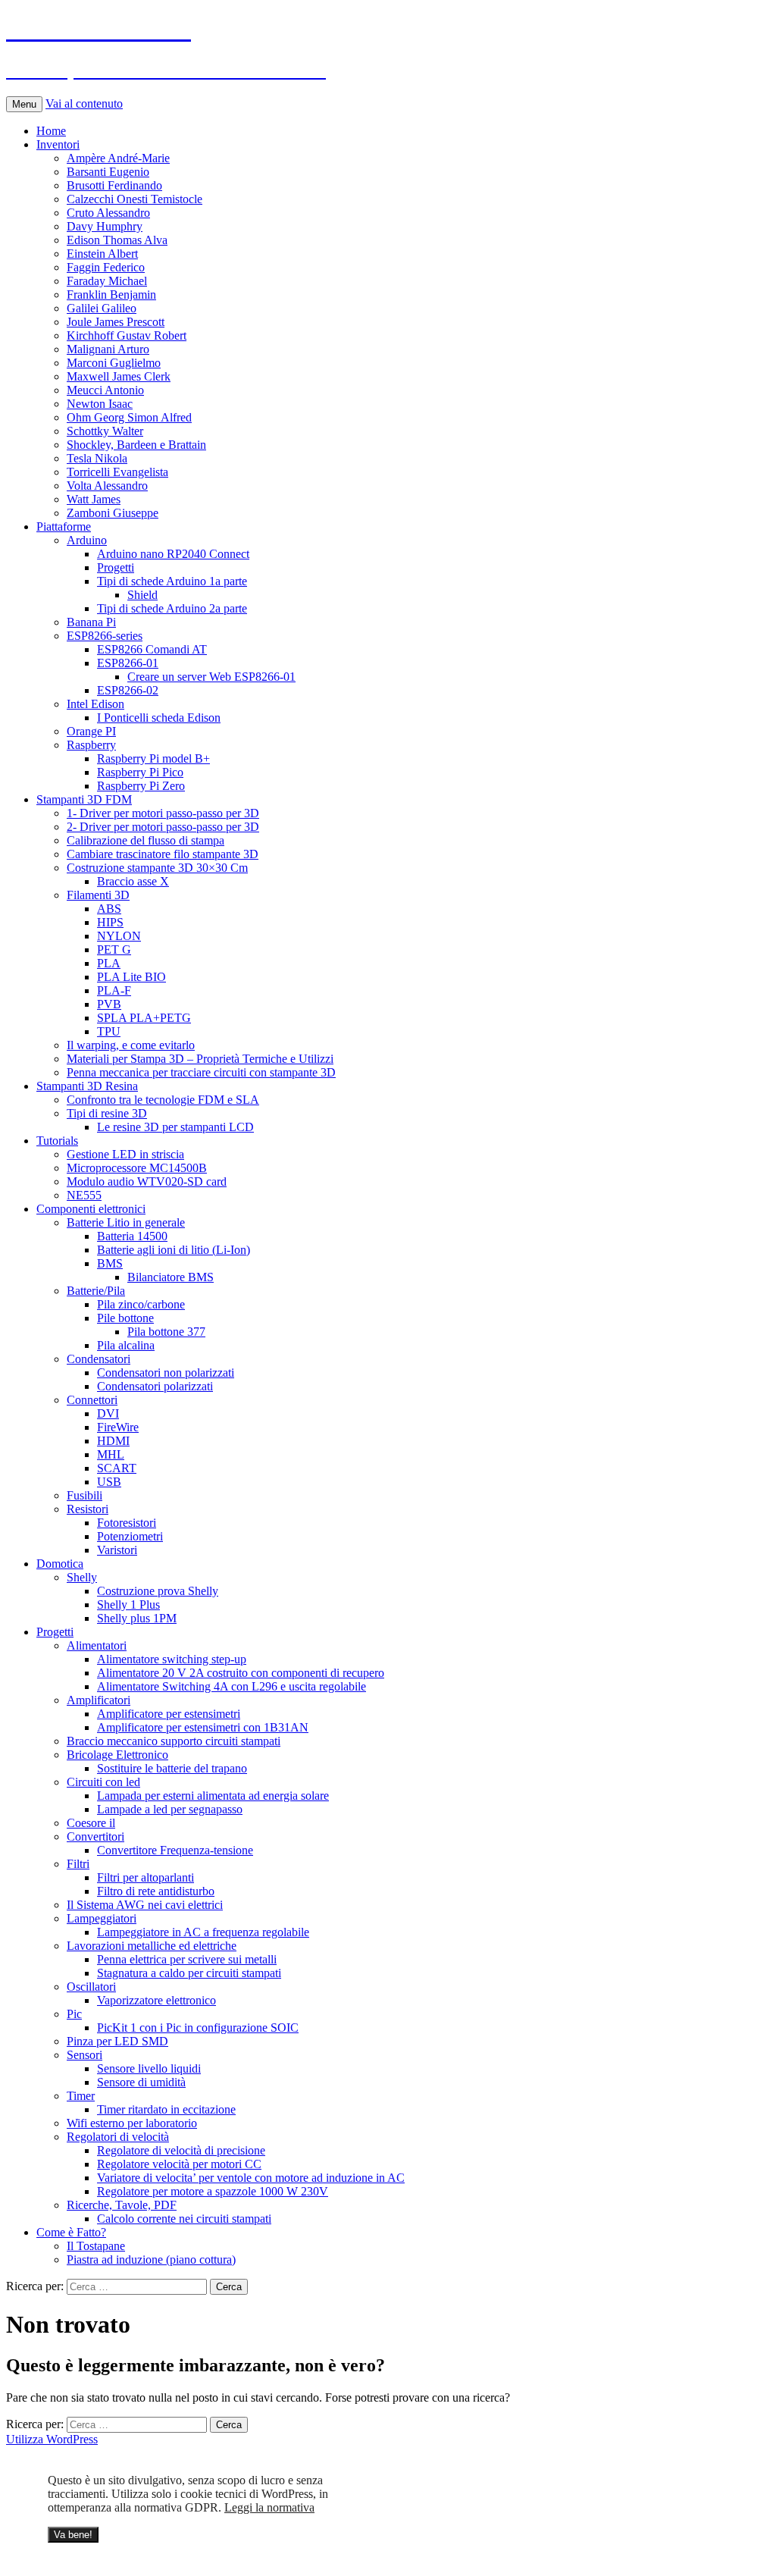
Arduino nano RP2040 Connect (173, 554)
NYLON (119, 936)
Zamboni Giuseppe (113, 513)
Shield (142, 595)
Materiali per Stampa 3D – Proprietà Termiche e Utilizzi (200, 1059)
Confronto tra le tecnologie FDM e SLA (163, 1100)
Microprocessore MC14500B (137, 1168)
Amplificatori (99, 1700)
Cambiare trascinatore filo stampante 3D (163, 854)
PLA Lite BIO (131, 977)
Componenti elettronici (91, 1209)
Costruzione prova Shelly (158, 1591)
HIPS (110, 922)
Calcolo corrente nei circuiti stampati (184, 2219)
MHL (111, 1454)
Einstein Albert (102, 254)
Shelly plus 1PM (137, 1618)
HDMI (113, 1441)
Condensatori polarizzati (155, 1386)
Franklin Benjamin (111, 295)
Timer (81, 2096)
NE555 (84, 1195)
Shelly (82, 1577)
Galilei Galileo (102, 308)
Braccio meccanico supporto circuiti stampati (174, 1741)
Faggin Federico (106, 267)
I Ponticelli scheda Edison (159, 718)
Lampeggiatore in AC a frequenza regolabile (203, 1932)
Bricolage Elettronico (117, 1755)
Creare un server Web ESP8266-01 (211, 677)
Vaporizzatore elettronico (156, 2000)
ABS (109, 909)
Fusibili (84, 1495)
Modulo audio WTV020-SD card (147, 1181)
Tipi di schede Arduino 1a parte (172, 581)
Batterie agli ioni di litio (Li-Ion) (174, 1250)
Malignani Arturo (108, 349)
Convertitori (95, 1836)
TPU (109, 1031)
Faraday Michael (107, 281)
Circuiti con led (103, 1782)
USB (109, 1482)
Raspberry (91, 745)
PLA (109, 963)
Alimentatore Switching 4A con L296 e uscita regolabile (232, 1686)
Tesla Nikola (97, 458)
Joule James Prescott (116, 322)
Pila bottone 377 (166, 1332)
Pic (74, 2014)
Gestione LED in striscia (125, 1154)
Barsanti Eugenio (108, 172)
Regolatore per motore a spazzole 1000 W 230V (213, 2191)
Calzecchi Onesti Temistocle (135, 199)
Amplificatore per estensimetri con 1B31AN (203, 1727)
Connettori (92, 1400)
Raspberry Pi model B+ (153, 758)
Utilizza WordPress (52, 2439)
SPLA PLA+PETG (144, 1018)
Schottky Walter (105, 431)
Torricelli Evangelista (117, 472)
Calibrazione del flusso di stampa (145, 840)
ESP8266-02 (128, 690)
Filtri (78, 1864)
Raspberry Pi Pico (140, 772)
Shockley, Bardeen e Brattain (136, 445)
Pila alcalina (126, 1345)
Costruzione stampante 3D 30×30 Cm (157, 868)
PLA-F (114, 990)
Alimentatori (97, 1645)
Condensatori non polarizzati (166, 1373)
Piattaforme (64, 526)
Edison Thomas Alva (117, 240)
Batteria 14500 (132, 1236)
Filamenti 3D (98, 895)
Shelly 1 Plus (128, 1605)
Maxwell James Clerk (119, 376)
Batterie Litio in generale (126, 1222)
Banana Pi (91, 622)
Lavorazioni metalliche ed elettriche (152, 1946)
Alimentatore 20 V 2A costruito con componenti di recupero (241, 1673)
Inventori (58, 144)
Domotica (60, 1564)
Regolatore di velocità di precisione (181, 2150)
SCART (117, 1468)
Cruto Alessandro (108, 213)
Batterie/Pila (96, 1291)
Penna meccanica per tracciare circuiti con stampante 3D (201, 1072)
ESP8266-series (105, 636)
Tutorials (57, 1141)
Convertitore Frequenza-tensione (175, 1850)
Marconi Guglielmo (114, 363)
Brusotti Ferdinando (114, 185)
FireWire (118, 1427)
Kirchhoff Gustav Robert (127, 335)
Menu (24, 104)
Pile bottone (125, 1318)
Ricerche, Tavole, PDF (122, 2205)
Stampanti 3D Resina (87, 1086)
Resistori (88, 1509)
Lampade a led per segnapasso (170, 1809)
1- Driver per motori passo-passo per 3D (163, 813)
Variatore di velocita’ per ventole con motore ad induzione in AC (251, 2178)
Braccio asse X (133, 881)
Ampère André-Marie (118, 158)
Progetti (116, 567)
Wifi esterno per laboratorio (132, 2123)
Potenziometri (130, 1536)
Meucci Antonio (105, 390)
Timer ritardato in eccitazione (166, 2109)
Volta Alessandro (107, 486)
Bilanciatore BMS (171, 1277)
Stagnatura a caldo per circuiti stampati (189, 1973)
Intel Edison (95, 704)
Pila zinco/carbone (141, 1304)
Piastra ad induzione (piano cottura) (151, 2259)
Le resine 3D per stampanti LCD (175, 1127)
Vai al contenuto (84, 103)
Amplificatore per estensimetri (169, 1714)
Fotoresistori (127, 1523)
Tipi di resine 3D (107, 1113)
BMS (110, 1263)
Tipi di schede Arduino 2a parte (172, 608)
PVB (109, 1004)
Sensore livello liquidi (149, 2068)
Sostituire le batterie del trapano (172, 1768)
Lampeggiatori (102, 1918)
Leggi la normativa (269, 2507)
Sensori (84, 2055)
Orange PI (91, 731)
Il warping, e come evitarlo (131, 1045)
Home (51, 131)
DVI (108, 1413)
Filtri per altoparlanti (145, 1877)
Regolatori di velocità (118, 2137)
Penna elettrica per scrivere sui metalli (187, 1959)
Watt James (94, 499)
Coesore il (91, 1823)
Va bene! (73, 2535)
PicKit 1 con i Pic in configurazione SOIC (198, 2028)
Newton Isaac (100, 404)
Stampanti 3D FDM (84, 799)
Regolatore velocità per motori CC (179, 2164)
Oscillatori (91, 1987)
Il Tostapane (96, 2246)
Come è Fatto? (71, 2232)
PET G (114, 950)
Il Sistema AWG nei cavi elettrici (145, 1905)
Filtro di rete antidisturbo (156, 1891)
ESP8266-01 (128, 663)
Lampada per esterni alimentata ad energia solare (213, 1796)
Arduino (87, 540)
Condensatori (99, 1359)
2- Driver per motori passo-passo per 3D (163, 827)
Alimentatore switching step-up (172, 1659)
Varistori (117, 1550)
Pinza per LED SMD (117, 2041)
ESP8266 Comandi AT (152, 649)
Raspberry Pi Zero (141, 786)
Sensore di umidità (141, 2082)
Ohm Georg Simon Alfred (129, 417)
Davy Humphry (105, 226)
